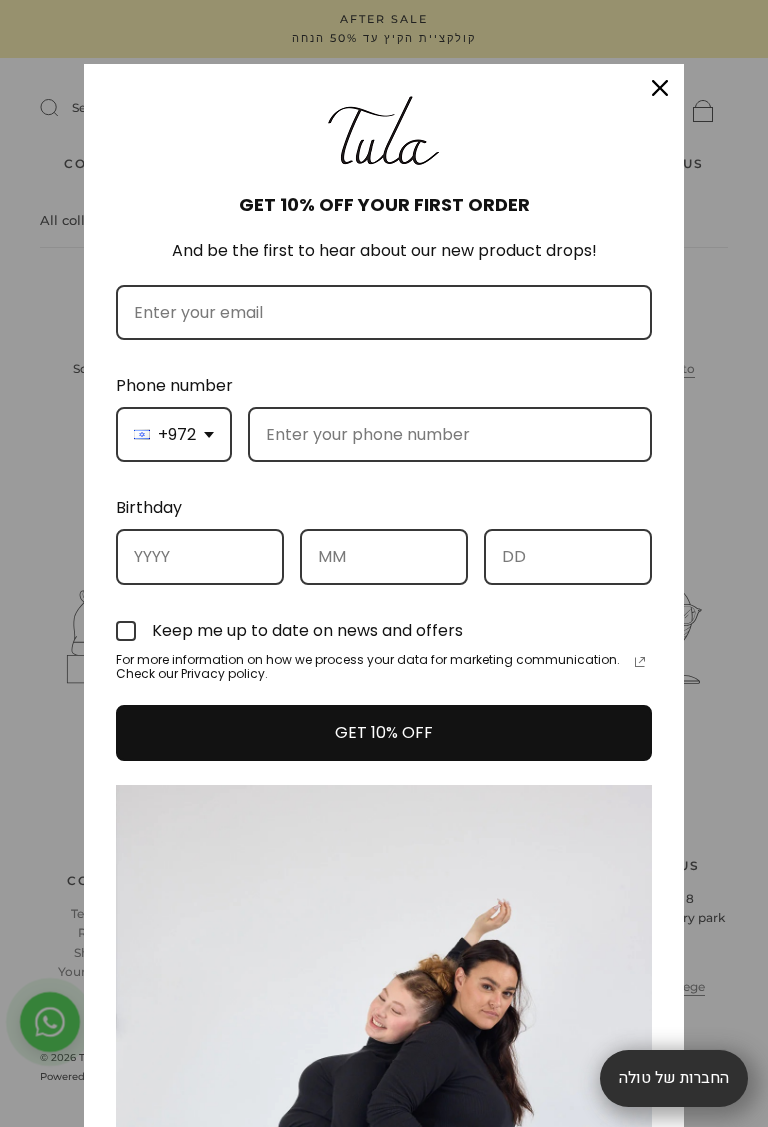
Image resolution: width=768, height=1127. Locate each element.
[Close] (660, 88)
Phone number (174, 385)
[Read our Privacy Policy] (640, 662)
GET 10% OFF (384, 732)
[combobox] (174, 434)
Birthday (149, 507)
